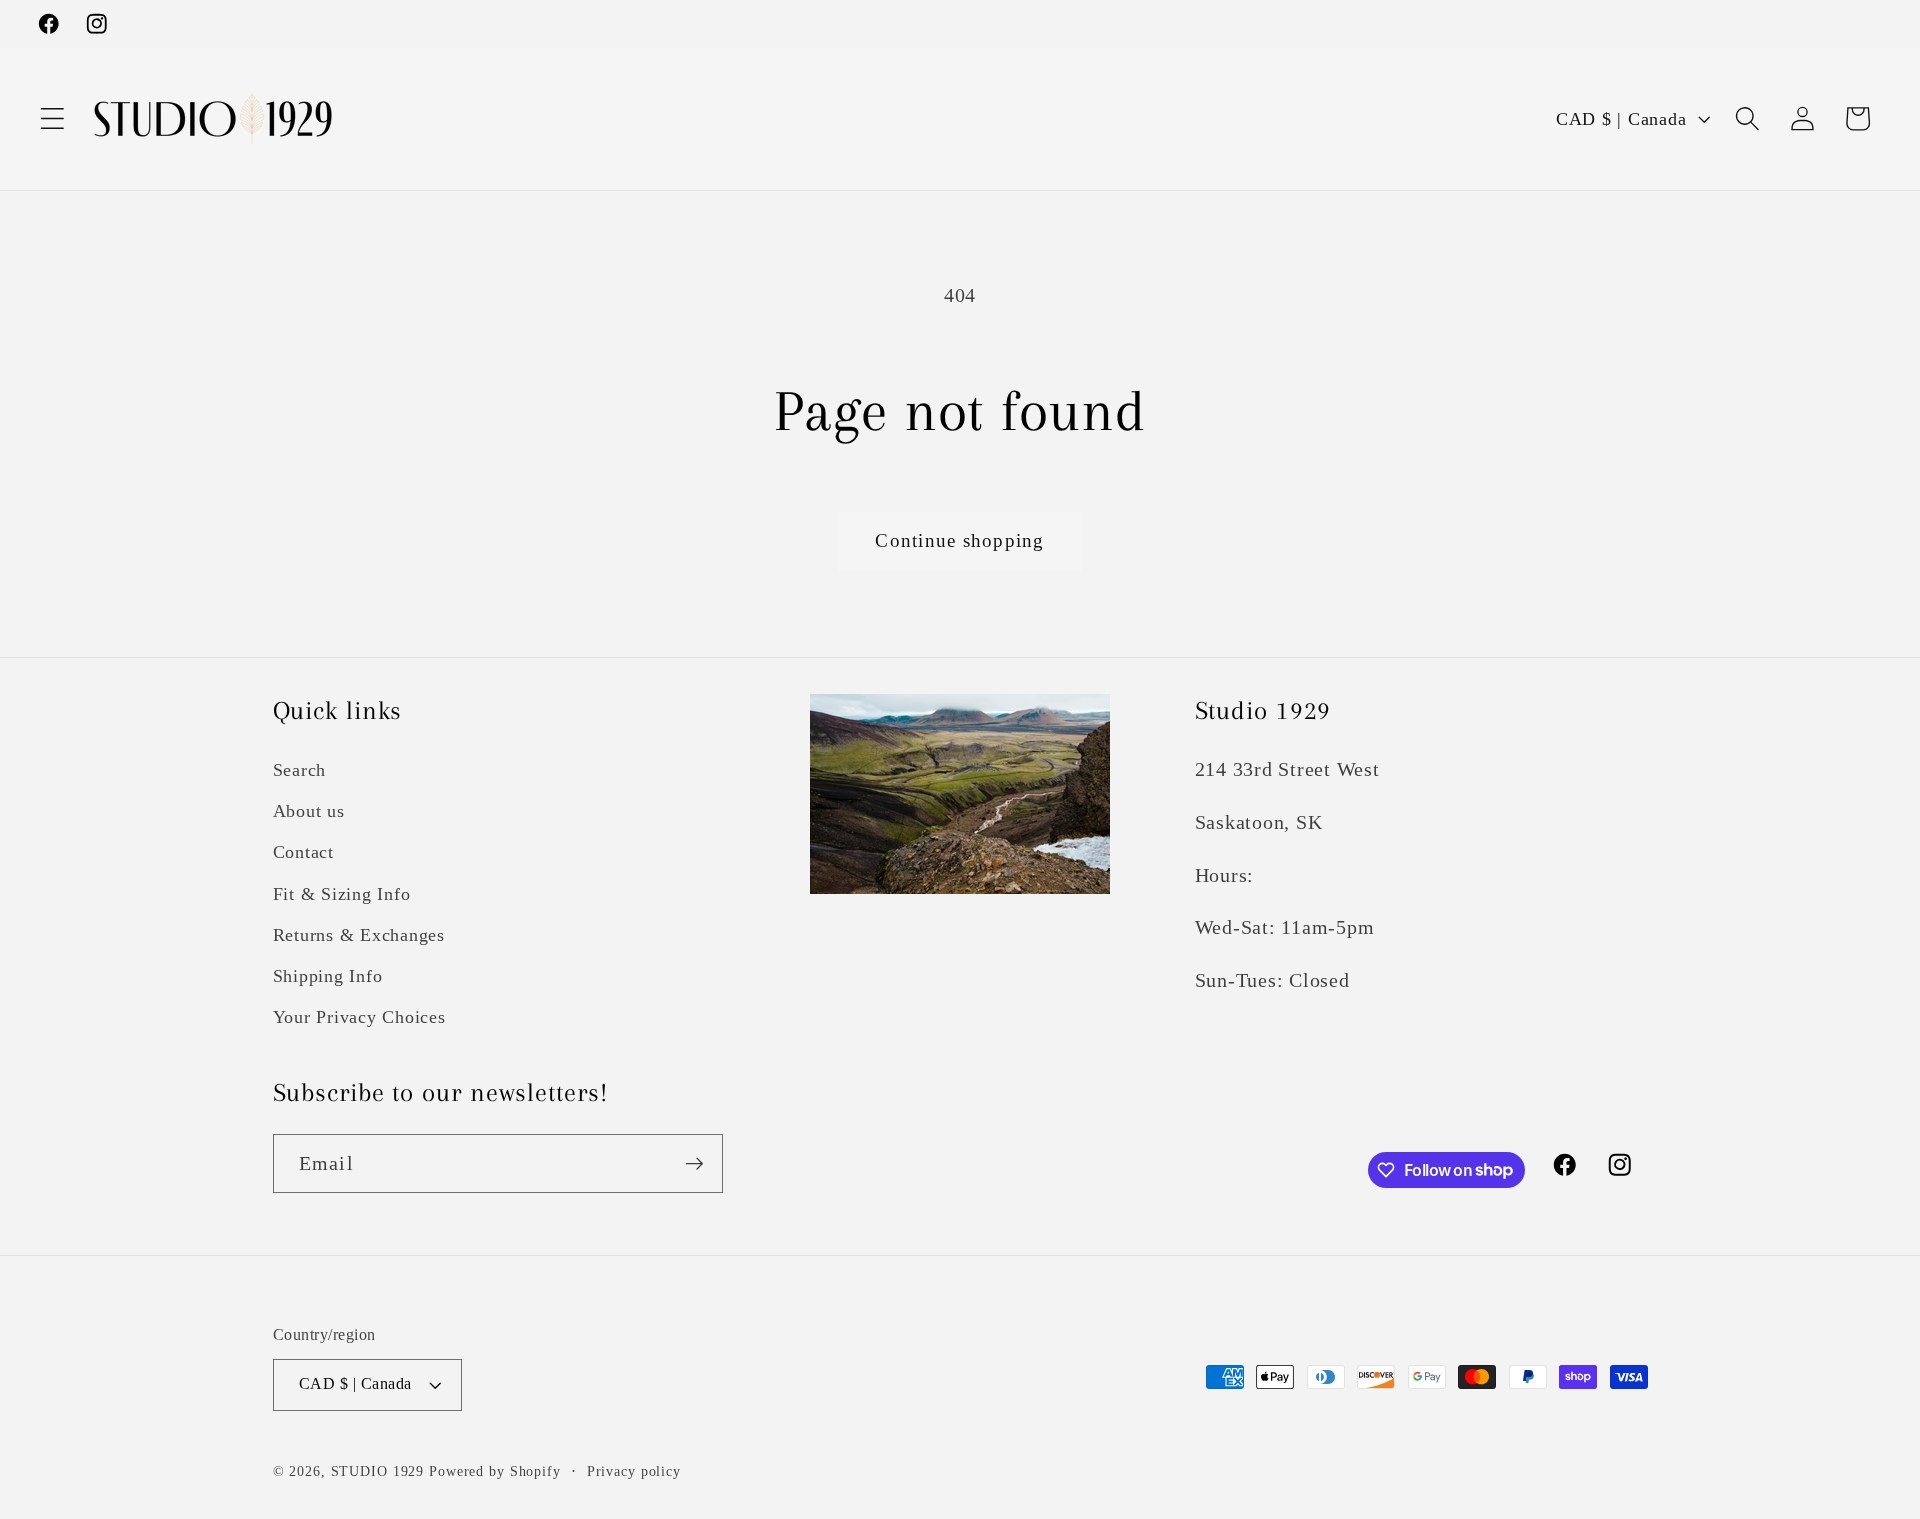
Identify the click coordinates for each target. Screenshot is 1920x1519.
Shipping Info (328, 976)
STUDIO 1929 (378, 1471)
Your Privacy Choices (359, 1017)
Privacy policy (634, 1471)
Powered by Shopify (495, 1471)
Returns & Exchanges (359, 935)
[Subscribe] (694, 1163)
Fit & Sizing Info (342, 894)
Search (300, 770)
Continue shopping (959, 540)
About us (309, 811)
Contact (303, 852)
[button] (52, 118)
